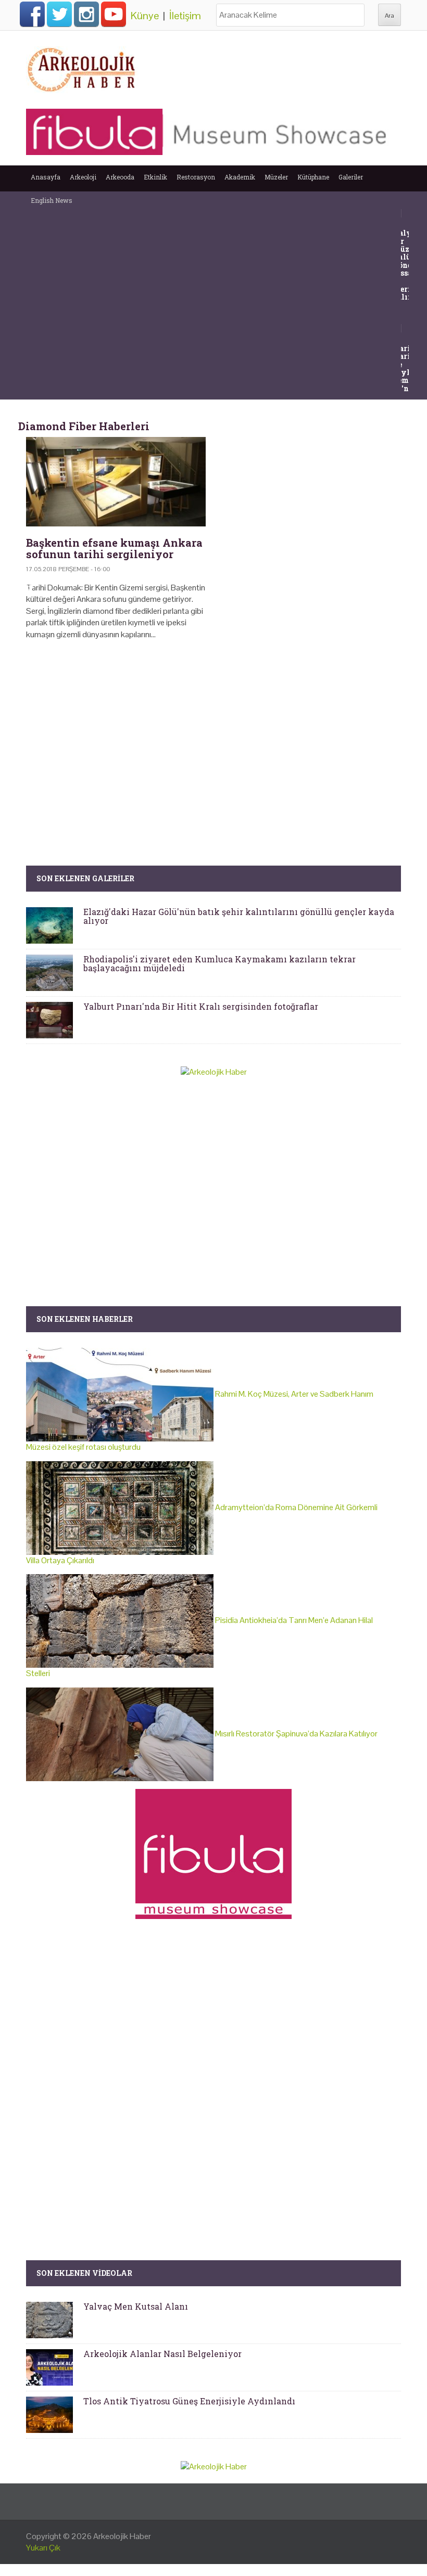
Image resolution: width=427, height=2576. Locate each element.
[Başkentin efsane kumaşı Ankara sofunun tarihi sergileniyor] (116, 482)
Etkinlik (155, 177)
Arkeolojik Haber (122, 2536)
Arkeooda (120, 177)
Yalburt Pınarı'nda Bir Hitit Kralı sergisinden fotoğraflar (201, 1006)
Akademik (240, 177)
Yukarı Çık (43, 2548)
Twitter (59, 14)
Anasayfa (46, 177)
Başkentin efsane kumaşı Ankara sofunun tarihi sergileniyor (114, 548)
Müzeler (276, 177)
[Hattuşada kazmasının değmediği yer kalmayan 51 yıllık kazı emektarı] (408, 327)
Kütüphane (313, 177)
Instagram (86, 14)
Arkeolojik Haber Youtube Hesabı (114, 14)
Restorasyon (196, 177)
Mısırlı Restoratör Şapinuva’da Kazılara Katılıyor (296, 1734)
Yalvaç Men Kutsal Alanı (136, 2306)
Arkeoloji (83, 177)
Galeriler (351, 177)
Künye (145, 16)
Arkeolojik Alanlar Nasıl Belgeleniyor (162, 2354)
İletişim (185, 16)
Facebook (32, 14)
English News (52, 200)
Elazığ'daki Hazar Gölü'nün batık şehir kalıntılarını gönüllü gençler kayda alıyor (239, 916)
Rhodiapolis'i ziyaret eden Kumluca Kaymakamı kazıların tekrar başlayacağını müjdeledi (219, 964)
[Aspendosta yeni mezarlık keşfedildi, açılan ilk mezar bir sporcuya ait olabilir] (408, 212)
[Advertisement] (213, 737)
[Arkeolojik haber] (82, 67)
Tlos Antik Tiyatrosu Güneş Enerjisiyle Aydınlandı (189, 2401)
